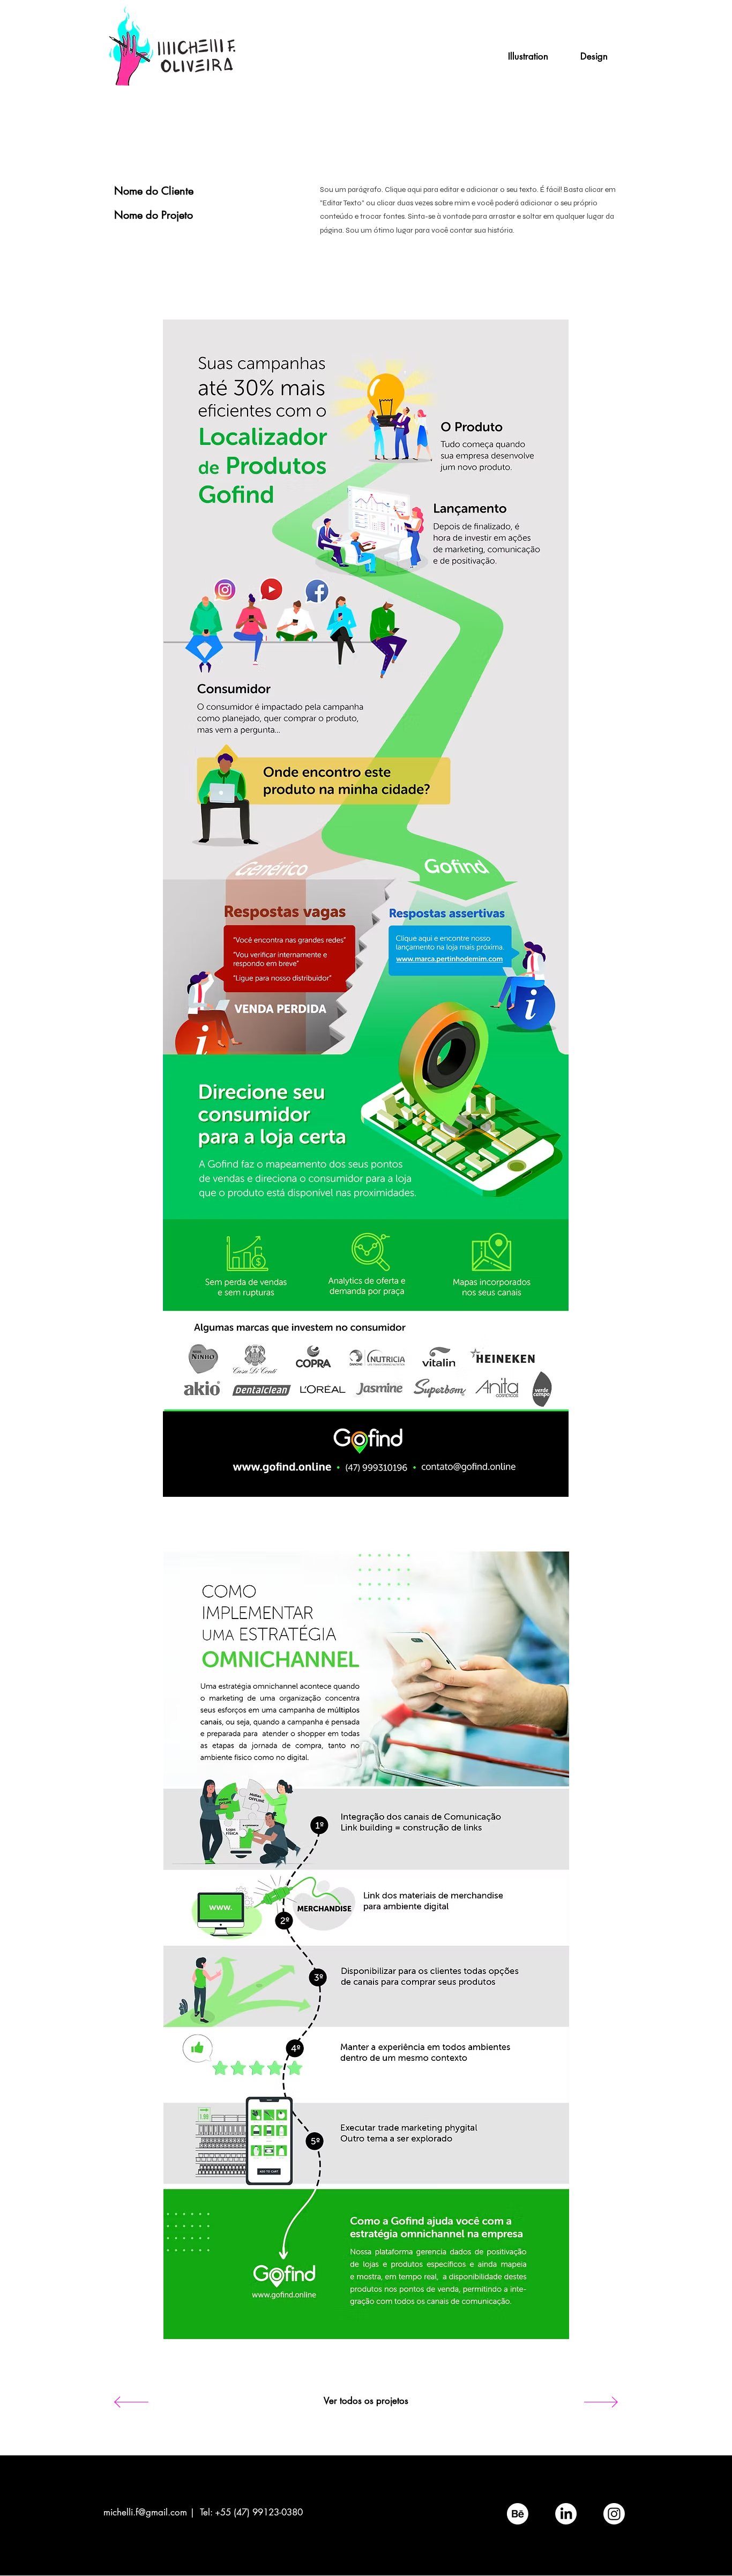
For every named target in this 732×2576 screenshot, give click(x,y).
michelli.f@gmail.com (145, 2512)
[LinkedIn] (566, 2514)
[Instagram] (614, 2514)
